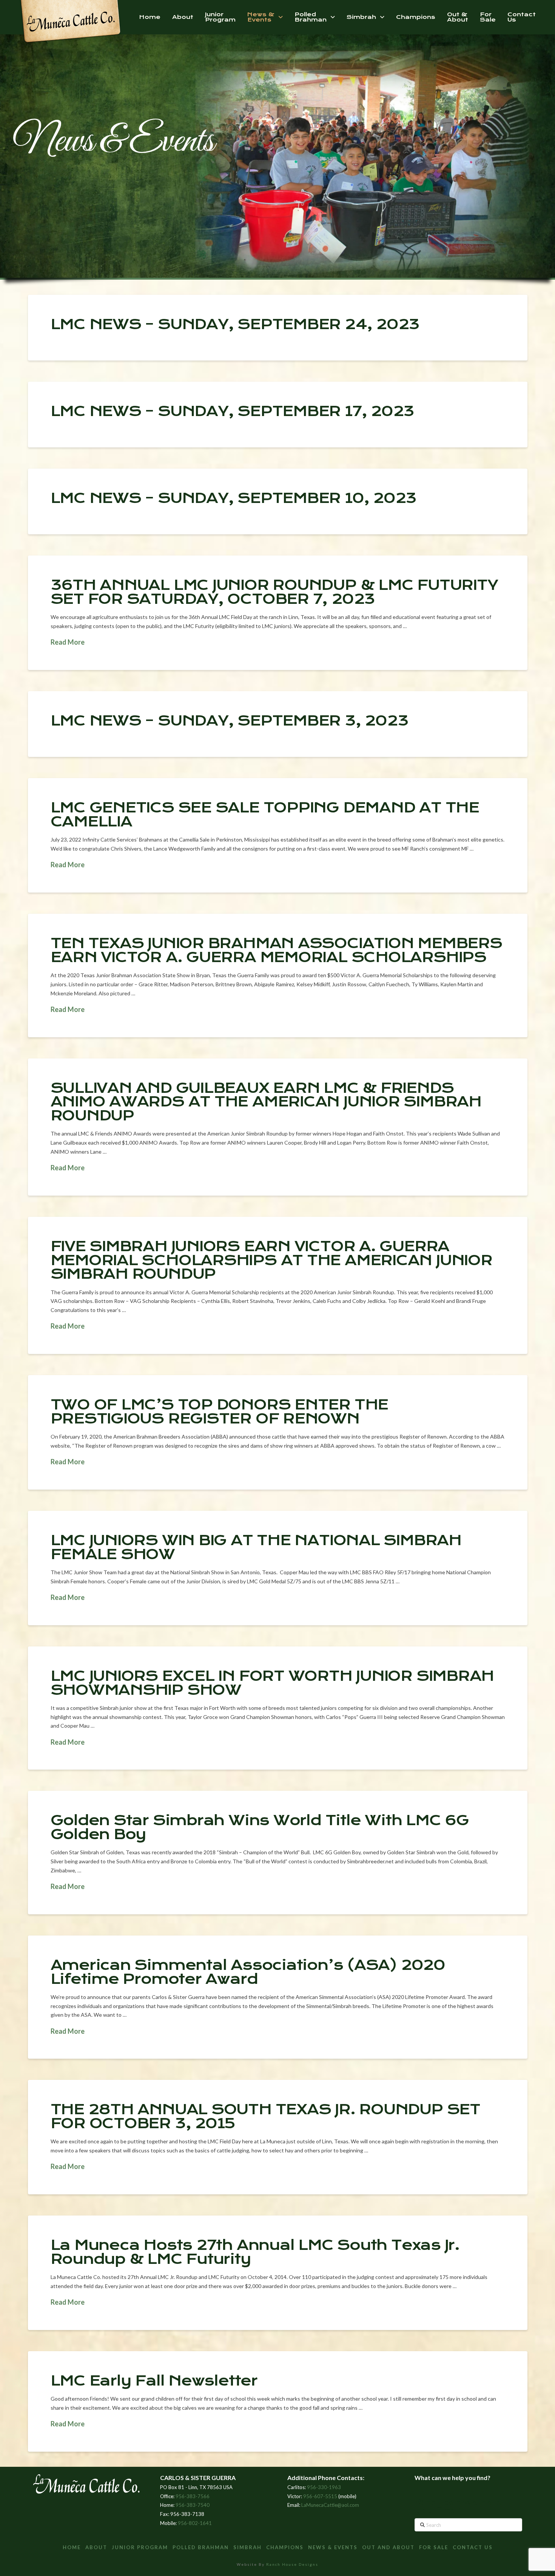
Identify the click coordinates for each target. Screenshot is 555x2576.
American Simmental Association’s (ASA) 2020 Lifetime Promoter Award (248, 1972)
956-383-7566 (193, 2496)
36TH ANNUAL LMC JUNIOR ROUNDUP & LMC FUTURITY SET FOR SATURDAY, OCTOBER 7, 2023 (274, 592)
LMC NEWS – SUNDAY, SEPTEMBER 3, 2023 (230, 721)
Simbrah (247, 2547)
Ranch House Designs (292, 2564)
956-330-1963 (324, 2487)
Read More (68, 642)
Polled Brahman (201, 2547)
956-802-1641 (195, 2523)
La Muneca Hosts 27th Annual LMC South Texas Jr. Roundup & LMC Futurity (255, 2252)
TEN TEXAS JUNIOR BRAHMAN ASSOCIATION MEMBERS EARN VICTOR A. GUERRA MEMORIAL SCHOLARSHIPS (276, 950)
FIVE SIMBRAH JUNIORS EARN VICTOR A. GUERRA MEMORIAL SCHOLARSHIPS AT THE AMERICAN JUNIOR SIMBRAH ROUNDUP (271, 1260)
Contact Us (473, 2547)
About (96, 2547)
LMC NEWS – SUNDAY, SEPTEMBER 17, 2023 (233, 411)
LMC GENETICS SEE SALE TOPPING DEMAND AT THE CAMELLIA (265, 815)
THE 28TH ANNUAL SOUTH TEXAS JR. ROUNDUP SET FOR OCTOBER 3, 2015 (265, 2116)
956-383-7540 (193, 2505)
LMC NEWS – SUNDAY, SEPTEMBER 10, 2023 (234, 498)
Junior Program (140, 2547)
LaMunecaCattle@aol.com (330, 2505)
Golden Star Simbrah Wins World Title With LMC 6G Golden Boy (260, 1827)
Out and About (388, 2547)
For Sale (434, 2547)
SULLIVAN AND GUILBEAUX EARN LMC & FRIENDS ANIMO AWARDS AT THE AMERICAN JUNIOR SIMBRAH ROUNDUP (266, 1102)
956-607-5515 (320, 2496)
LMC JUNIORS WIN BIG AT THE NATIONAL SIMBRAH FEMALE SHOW (256, 1547)
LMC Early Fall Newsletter (154, 2381)
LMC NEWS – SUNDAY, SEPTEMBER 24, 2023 (235, 324)
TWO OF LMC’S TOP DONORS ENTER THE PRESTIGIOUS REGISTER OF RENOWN (220, 1412)
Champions (285, 2547)
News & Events (333, 2547)
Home (72, 2547)
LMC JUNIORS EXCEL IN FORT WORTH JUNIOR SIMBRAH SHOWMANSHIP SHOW (272, 1683)
